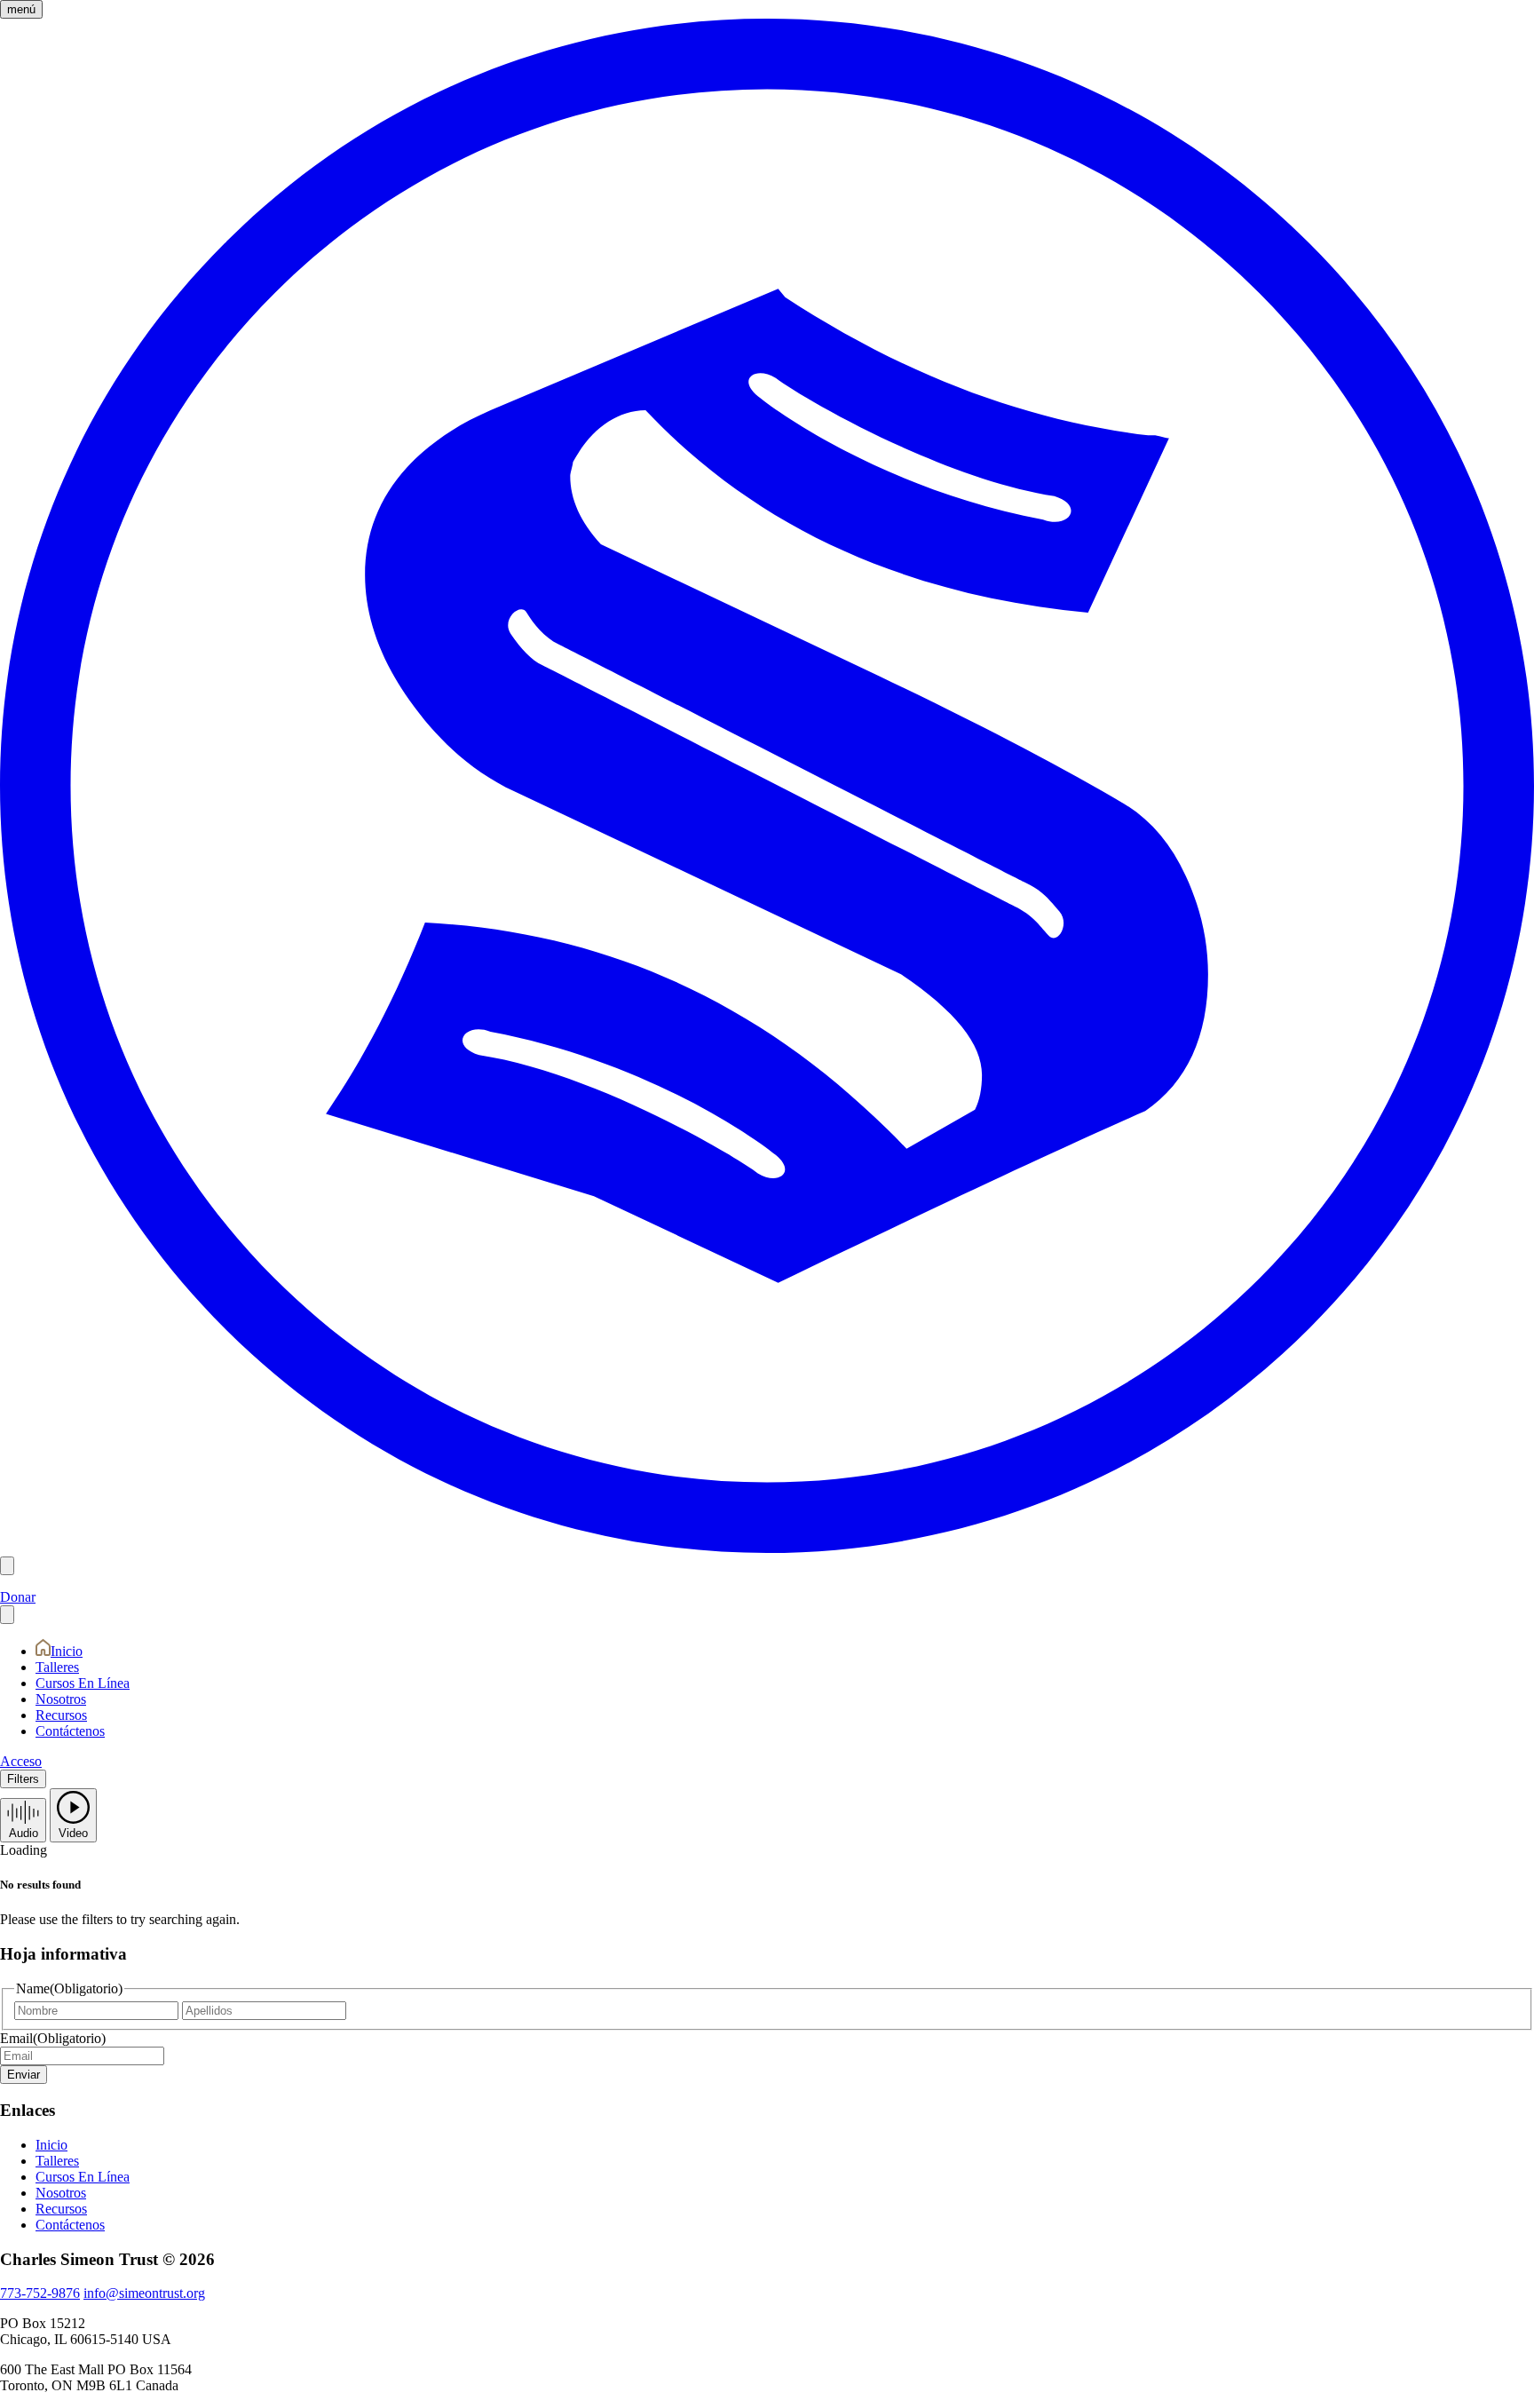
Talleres (57, 1667)
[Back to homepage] (767, 1548)
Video (73, 1833)
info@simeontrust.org (144, 2293)
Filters (23, 1779)
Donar (18, 1597)
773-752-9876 (40, 2293)
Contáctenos (70, 1731)
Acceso (21, 1761)
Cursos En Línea (83, 1683)
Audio (24, 1833)
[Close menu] (7, 1615)
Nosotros (61, 1699)
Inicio (67, 1651)
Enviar (24, 2075)
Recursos (61, 1715)
